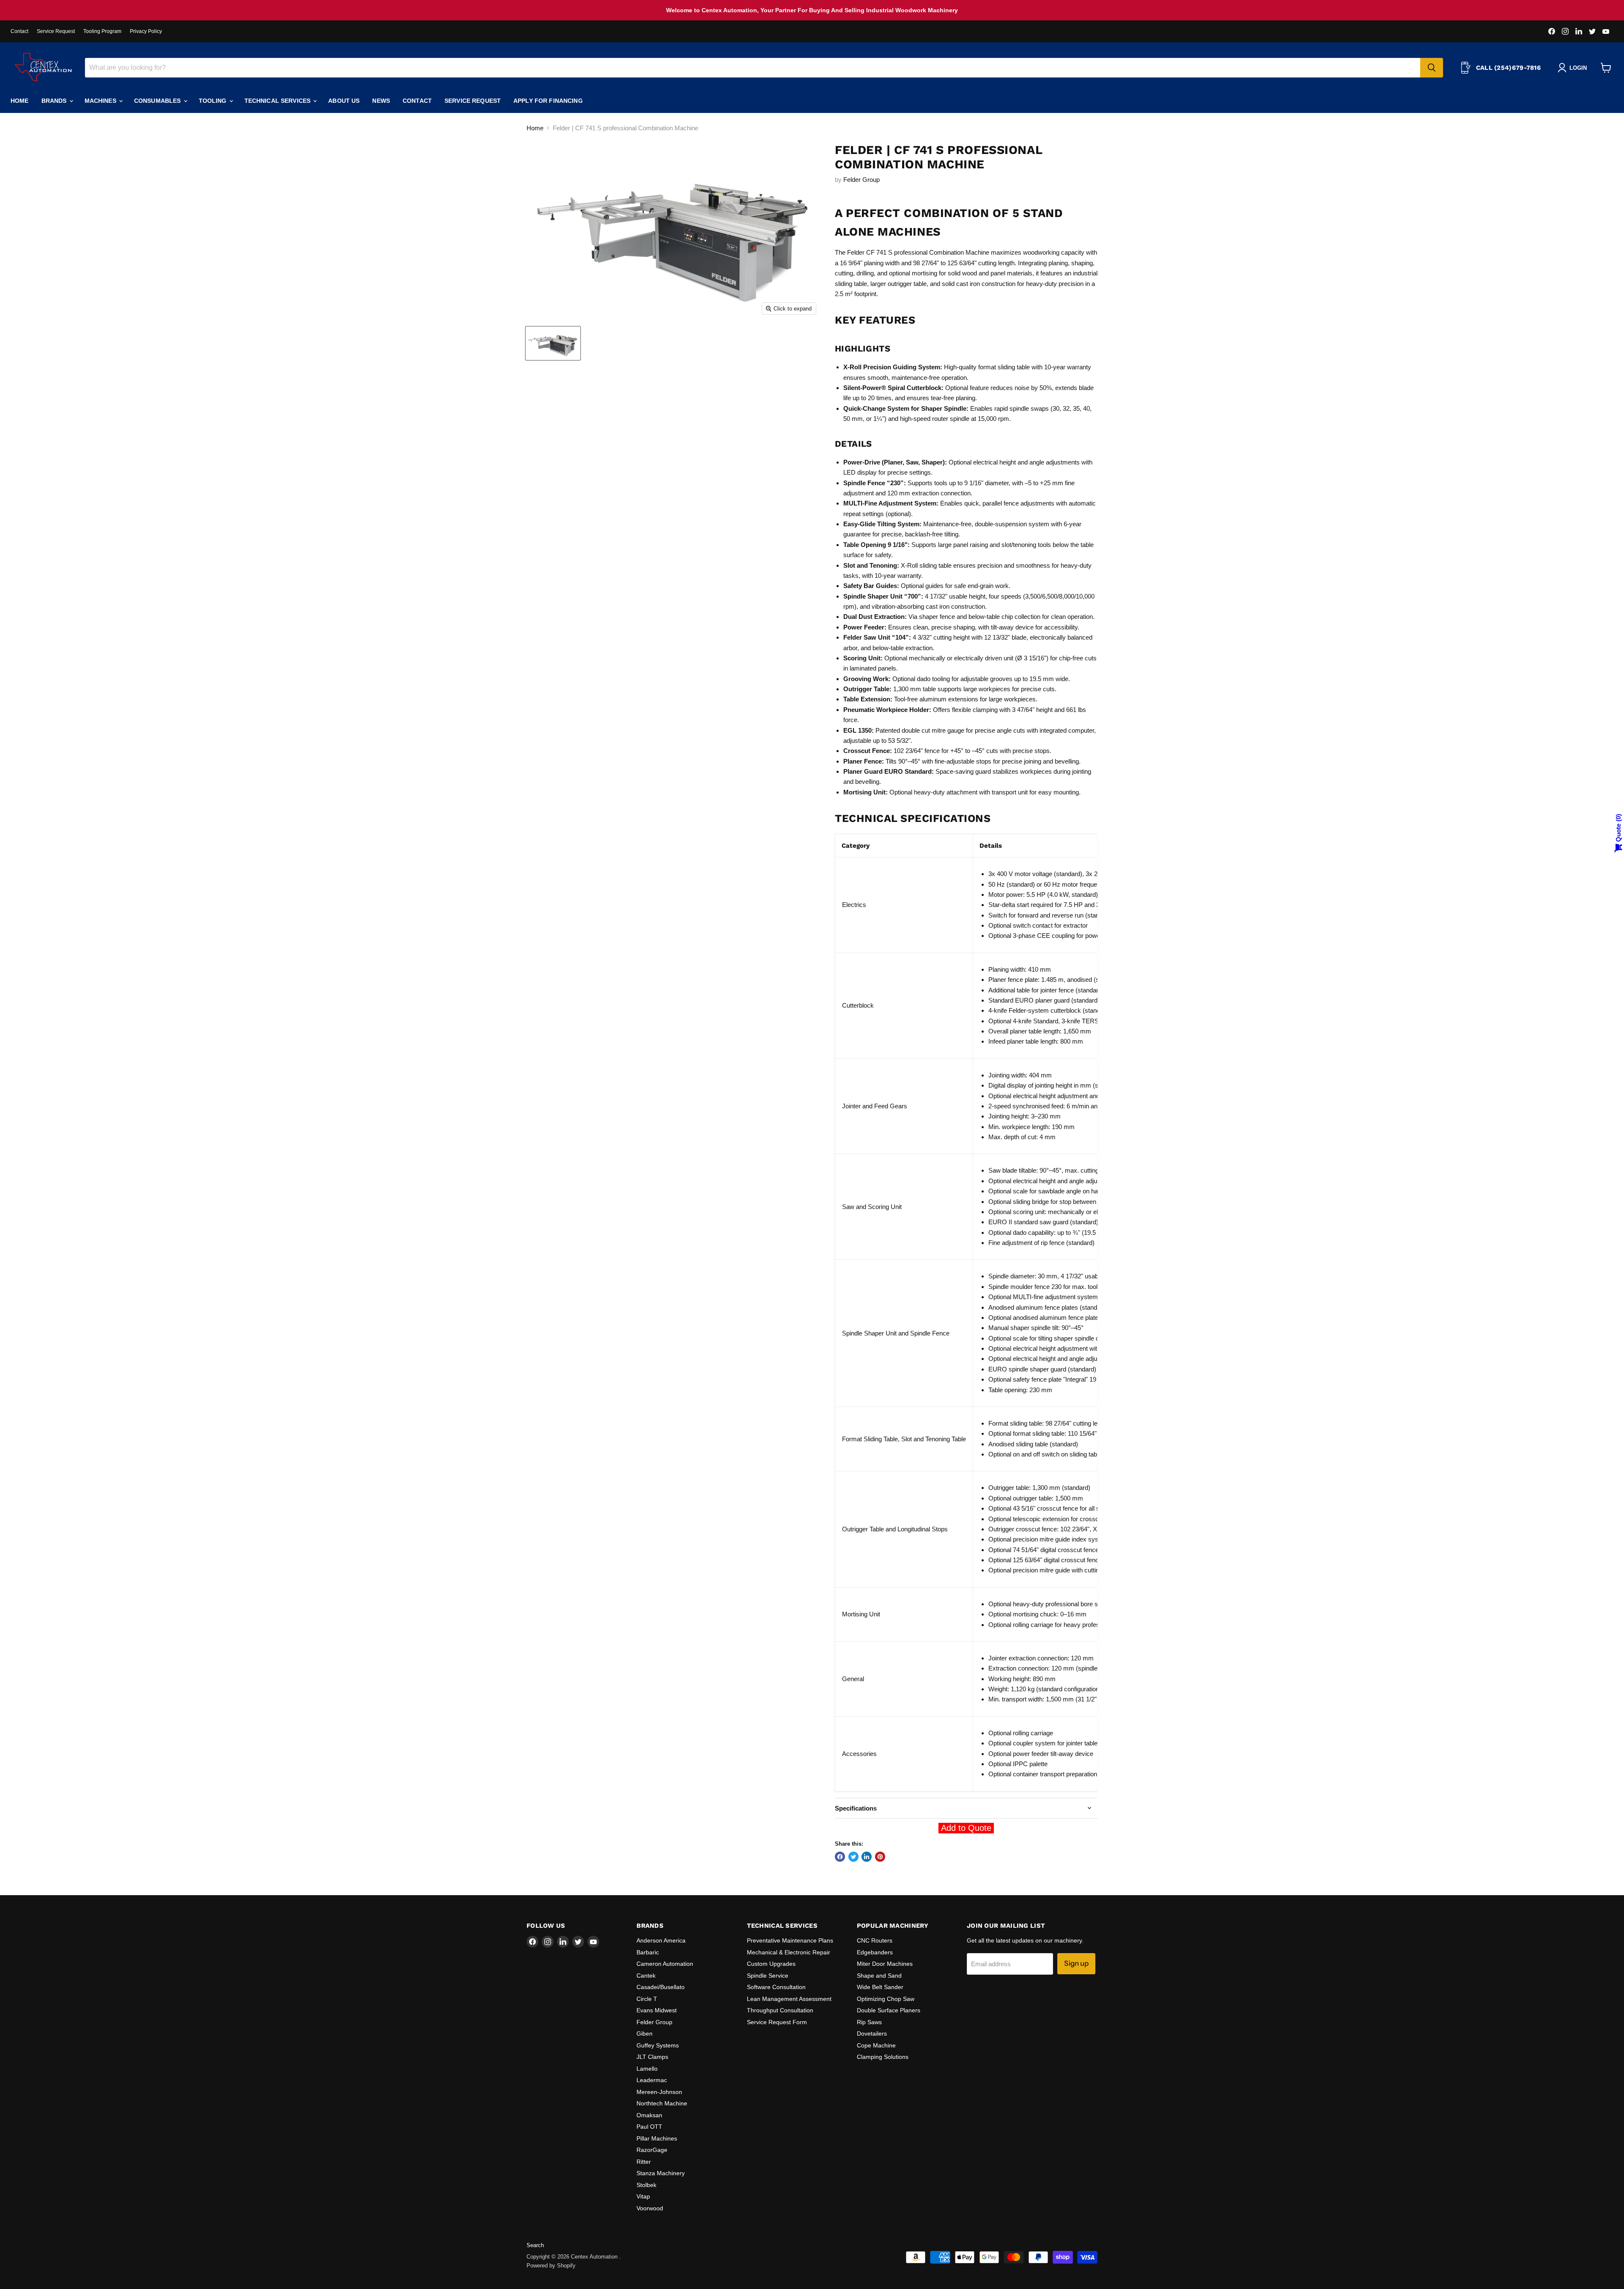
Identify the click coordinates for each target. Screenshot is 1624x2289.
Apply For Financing (548, 101)
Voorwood (650, 2208)
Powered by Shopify (551, 2266)
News (381, 101)
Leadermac (652, 2080)
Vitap (643, 2196)
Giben (645, 2033)
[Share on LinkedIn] (867, 1857)
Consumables (158, 101)
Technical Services (278, 101)
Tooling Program (102, 31)
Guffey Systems (658, 2045)
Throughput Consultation (780, 2010)
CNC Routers (875, 1940)
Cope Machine (876, 2045)
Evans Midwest (657, 2010)
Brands (55, 101)
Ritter (644, 2162)
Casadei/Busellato (661, 1987)
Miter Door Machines (885, 1964)
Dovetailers (872, 2033)
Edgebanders (875, 1952)
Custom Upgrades (771, 1964)
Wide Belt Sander (880, 1987)
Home (20, 101)
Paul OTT (649, 2127)
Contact (19, 31)
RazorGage (652, 2150)
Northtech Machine (662, 2103)
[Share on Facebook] (840, 1857)
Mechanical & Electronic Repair (789, 1952)
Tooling (214, 101)
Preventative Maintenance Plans (790, 1940)
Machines (101, 101)
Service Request (56, 31)
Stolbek (646, 2185)
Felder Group (861, 180)
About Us (344, 101)
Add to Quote (966, 1828)
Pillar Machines (657, 2138)
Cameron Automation (665, 1964)
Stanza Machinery (661, 2173)
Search (535, 2245)
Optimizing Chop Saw (886, 1999)
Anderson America (661, 1940)
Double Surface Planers (889, 2010)
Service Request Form (777, 2022)
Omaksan (649, 2115)
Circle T (647, 1999)
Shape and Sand (879, 1976)
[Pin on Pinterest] (880, 1857)
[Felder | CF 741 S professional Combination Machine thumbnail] (553, 343)
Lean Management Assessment (789, 1999)
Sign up (1076, 1963)
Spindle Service (768, 1976)
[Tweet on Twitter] (853, 1857)
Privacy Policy (146, 31)
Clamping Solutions (883, 2057)
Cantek (646, 1976)
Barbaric (648, 1952)
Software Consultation (776, 1987)
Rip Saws (869, 2022)
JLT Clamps (652, 2057)
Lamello (647, 2069)
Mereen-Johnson (659, 2092)
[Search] (1432, 68)
